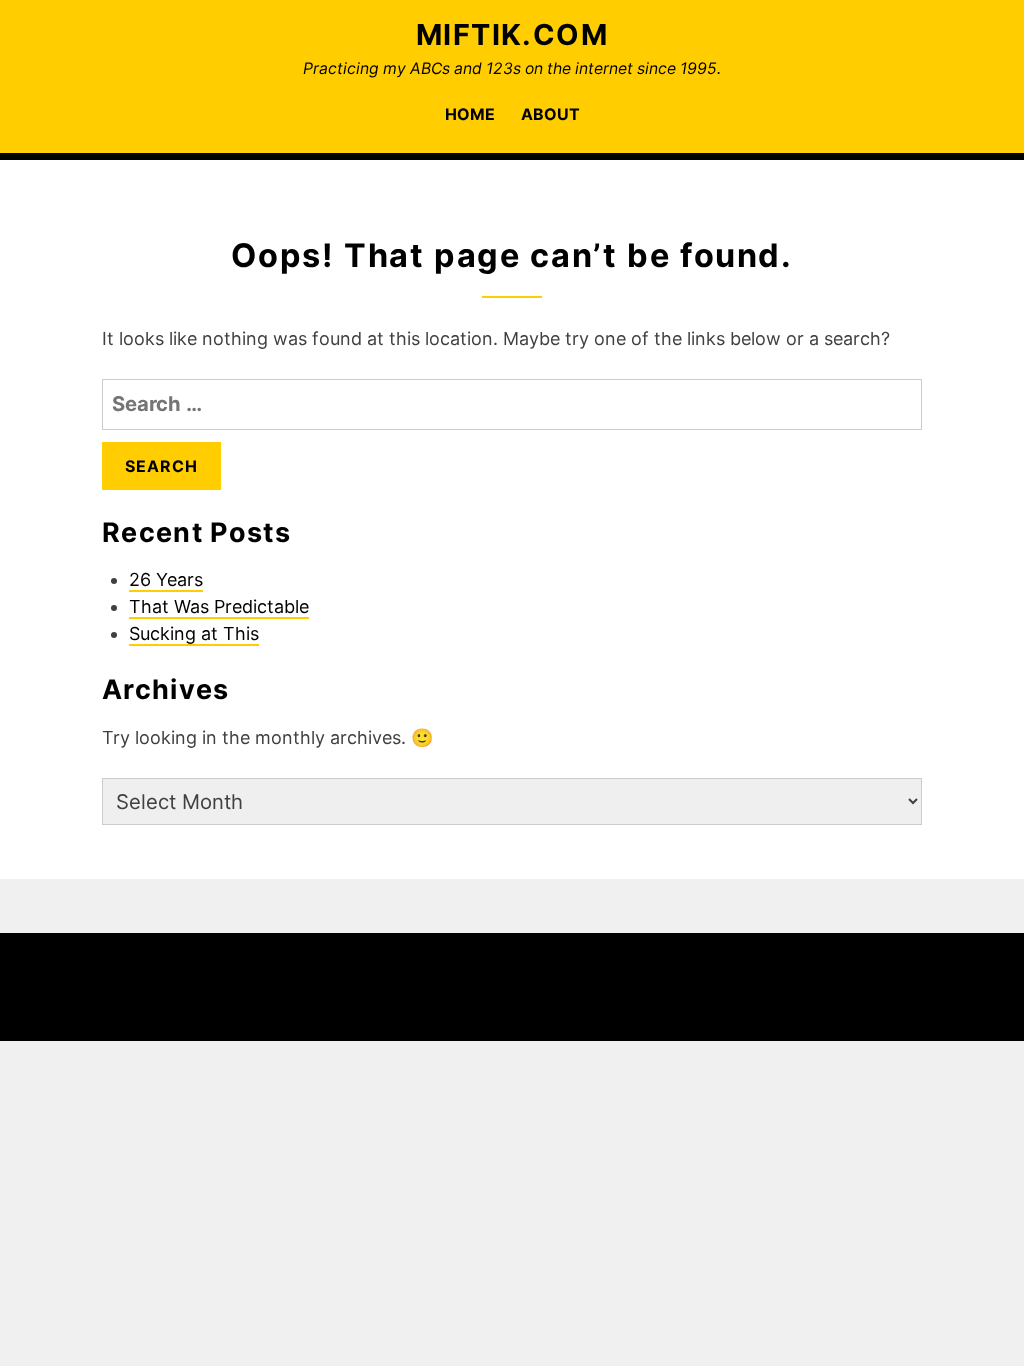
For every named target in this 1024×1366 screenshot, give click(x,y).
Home (470, 114)
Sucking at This (194, 633)
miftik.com (512, 34)
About (550, 114)
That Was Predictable (219, 606)
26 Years (166, 579)
